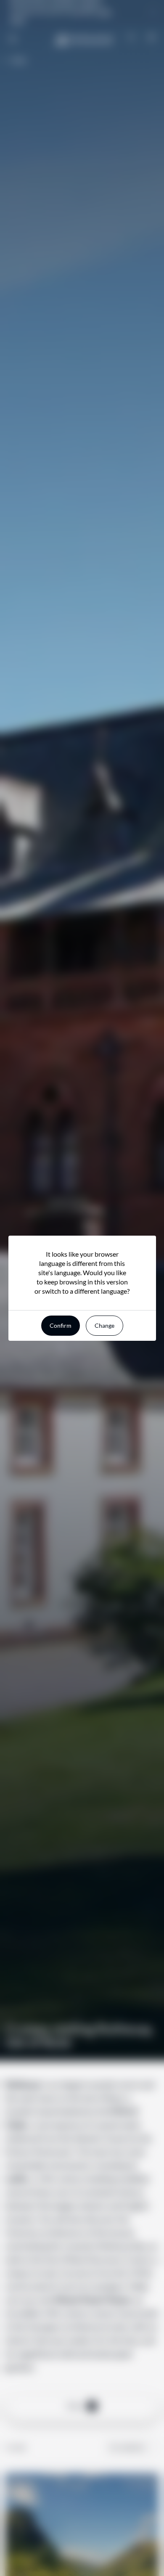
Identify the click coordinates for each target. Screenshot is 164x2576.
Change (104, 1325)
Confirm (61, 1325)
